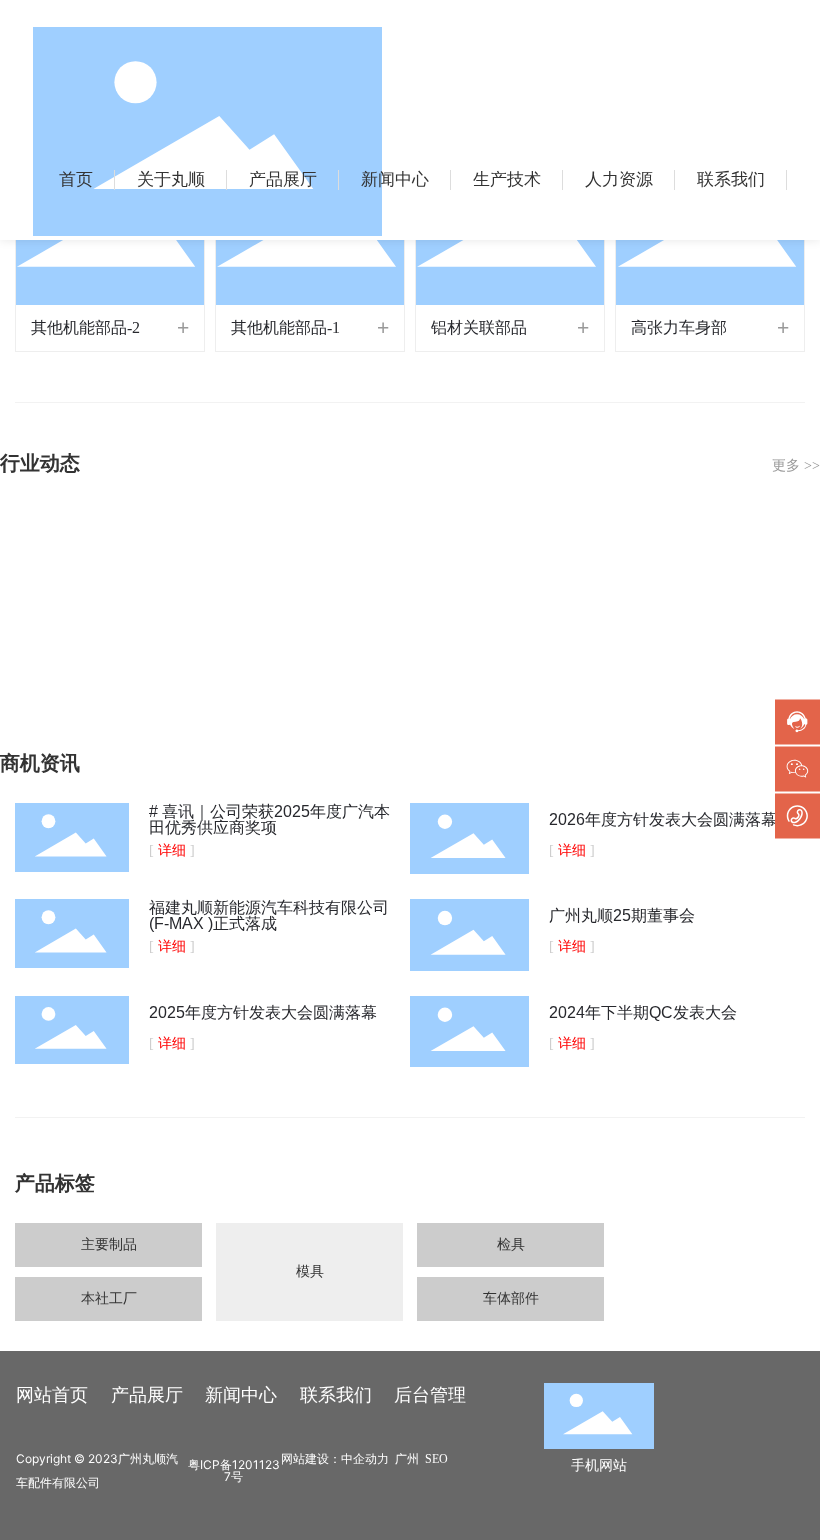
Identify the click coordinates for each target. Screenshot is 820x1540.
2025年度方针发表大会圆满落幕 (263, 1012)
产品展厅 (147, 1395)
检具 (511, 1244)
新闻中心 (241, 1395)
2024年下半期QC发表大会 (643, 1012)
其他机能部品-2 (85, 327)
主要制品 (109, 1244)
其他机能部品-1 (285, 327)
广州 (407, 1459)
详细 (172, 850)
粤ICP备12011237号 (234, 1470)
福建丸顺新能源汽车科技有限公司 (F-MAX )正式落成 (269, 916)
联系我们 (336, 1395)
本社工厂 (109, 1298)
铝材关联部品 (479, 327)
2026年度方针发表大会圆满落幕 (663, 819)
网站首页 (52, 1395)
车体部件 (511, 1298)
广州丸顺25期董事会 (622, 915)
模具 (310, 1271)
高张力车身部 (679, 327)
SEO (436, 1459)
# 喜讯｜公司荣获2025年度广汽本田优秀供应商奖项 (269, 820)
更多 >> (796, 465)
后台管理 (430, 1395)
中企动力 (365, 1459)
